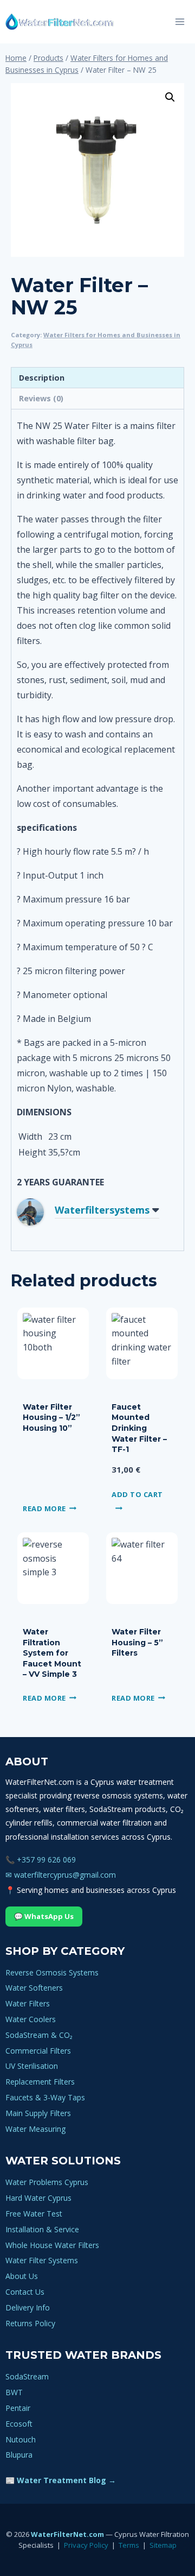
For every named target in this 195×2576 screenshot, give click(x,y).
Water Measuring (35, 2129)
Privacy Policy (86, 2545)
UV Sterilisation (32, 2066)
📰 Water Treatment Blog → (61, 2480)
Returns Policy (30, 2323)
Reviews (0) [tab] (41, 398)
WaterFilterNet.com (67, 2534)
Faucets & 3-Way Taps (45, 2097)
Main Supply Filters (38, 2113)
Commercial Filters (38, 2051)
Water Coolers (31, 2019)
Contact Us (25, 2292)
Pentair (18, 2408)
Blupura (19, 2455)
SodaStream (27, 2376)
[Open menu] (180, 21)
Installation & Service (42, 2229)
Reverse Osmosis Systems (52, 1972)
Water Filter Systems (42, 2260)
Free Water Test (34, 2214)
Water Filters (28, 2003)
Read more (44, 1508)
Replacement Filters (40, 2082)
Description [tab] (42, 378)
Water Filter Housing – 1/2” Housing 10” (51, 1418)
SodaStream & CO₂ (39, 2035)
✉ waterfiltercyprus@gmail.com (61, 1875)
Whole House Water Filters (52, 2245)
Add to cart (137, 1494)
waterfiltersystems (102, 1210)
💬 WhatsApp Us (44, 1916)
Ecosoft (19, 2424)
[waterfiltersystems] (38, 1212)
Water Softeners (34, 1988)
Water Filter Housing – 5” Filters (137, 1642)
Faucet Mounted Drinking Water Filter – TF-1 (139, 1428)
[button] (170, 97)
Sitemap (163, 2545)
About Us (22, 2276)
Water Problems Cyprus (47, 2182)
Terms (129, 2545)
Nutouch (21, 2439)
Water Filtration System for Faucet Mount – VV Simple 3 (52, 1653)
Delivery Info (28, 2307)
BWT (14, 2392)
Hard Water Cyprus (38, 2198)
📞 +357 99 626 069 (41, 1860)
